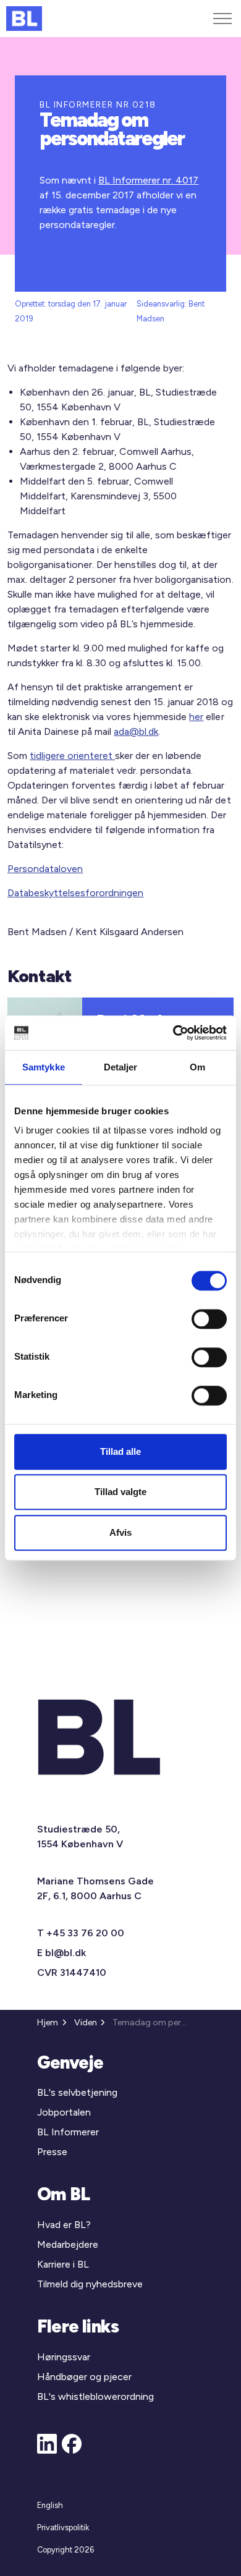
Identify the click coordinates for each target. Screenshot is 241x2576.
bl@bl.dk (66, 1953)
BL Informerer (68, 2132)
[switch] (209, 1319)
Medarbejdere (68, 2244)
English (50, 2505)
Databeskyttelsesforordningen (75, 893)
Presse (52, 2152)
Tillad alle (120, 1451)
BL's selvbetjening (77, 2092)
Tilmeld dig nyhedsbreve (90, 2284)
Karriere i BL (63, 2264)
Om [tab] (197, 1067)
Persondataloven (45, 869)
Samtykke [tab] (44, 1067)
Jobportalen (64, 2112)
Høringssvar (64, 2357)
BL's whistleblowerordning (95, 2396)
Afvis (120, 1532)
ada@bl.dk (136, 731)
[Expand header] (222, 19)
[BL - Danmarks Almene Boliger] (24, 19)
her (196, 717)
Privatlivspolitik (63, 2527)
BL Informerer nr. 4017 (148, 180)
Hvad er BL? (64, 2225)
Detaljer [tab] (121, 1067)
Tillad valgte (120, 1492)
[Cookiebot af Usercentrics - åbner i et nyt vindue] (173, 1033)
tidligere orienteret (72, 756)
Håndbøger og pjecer (84, 2377)
